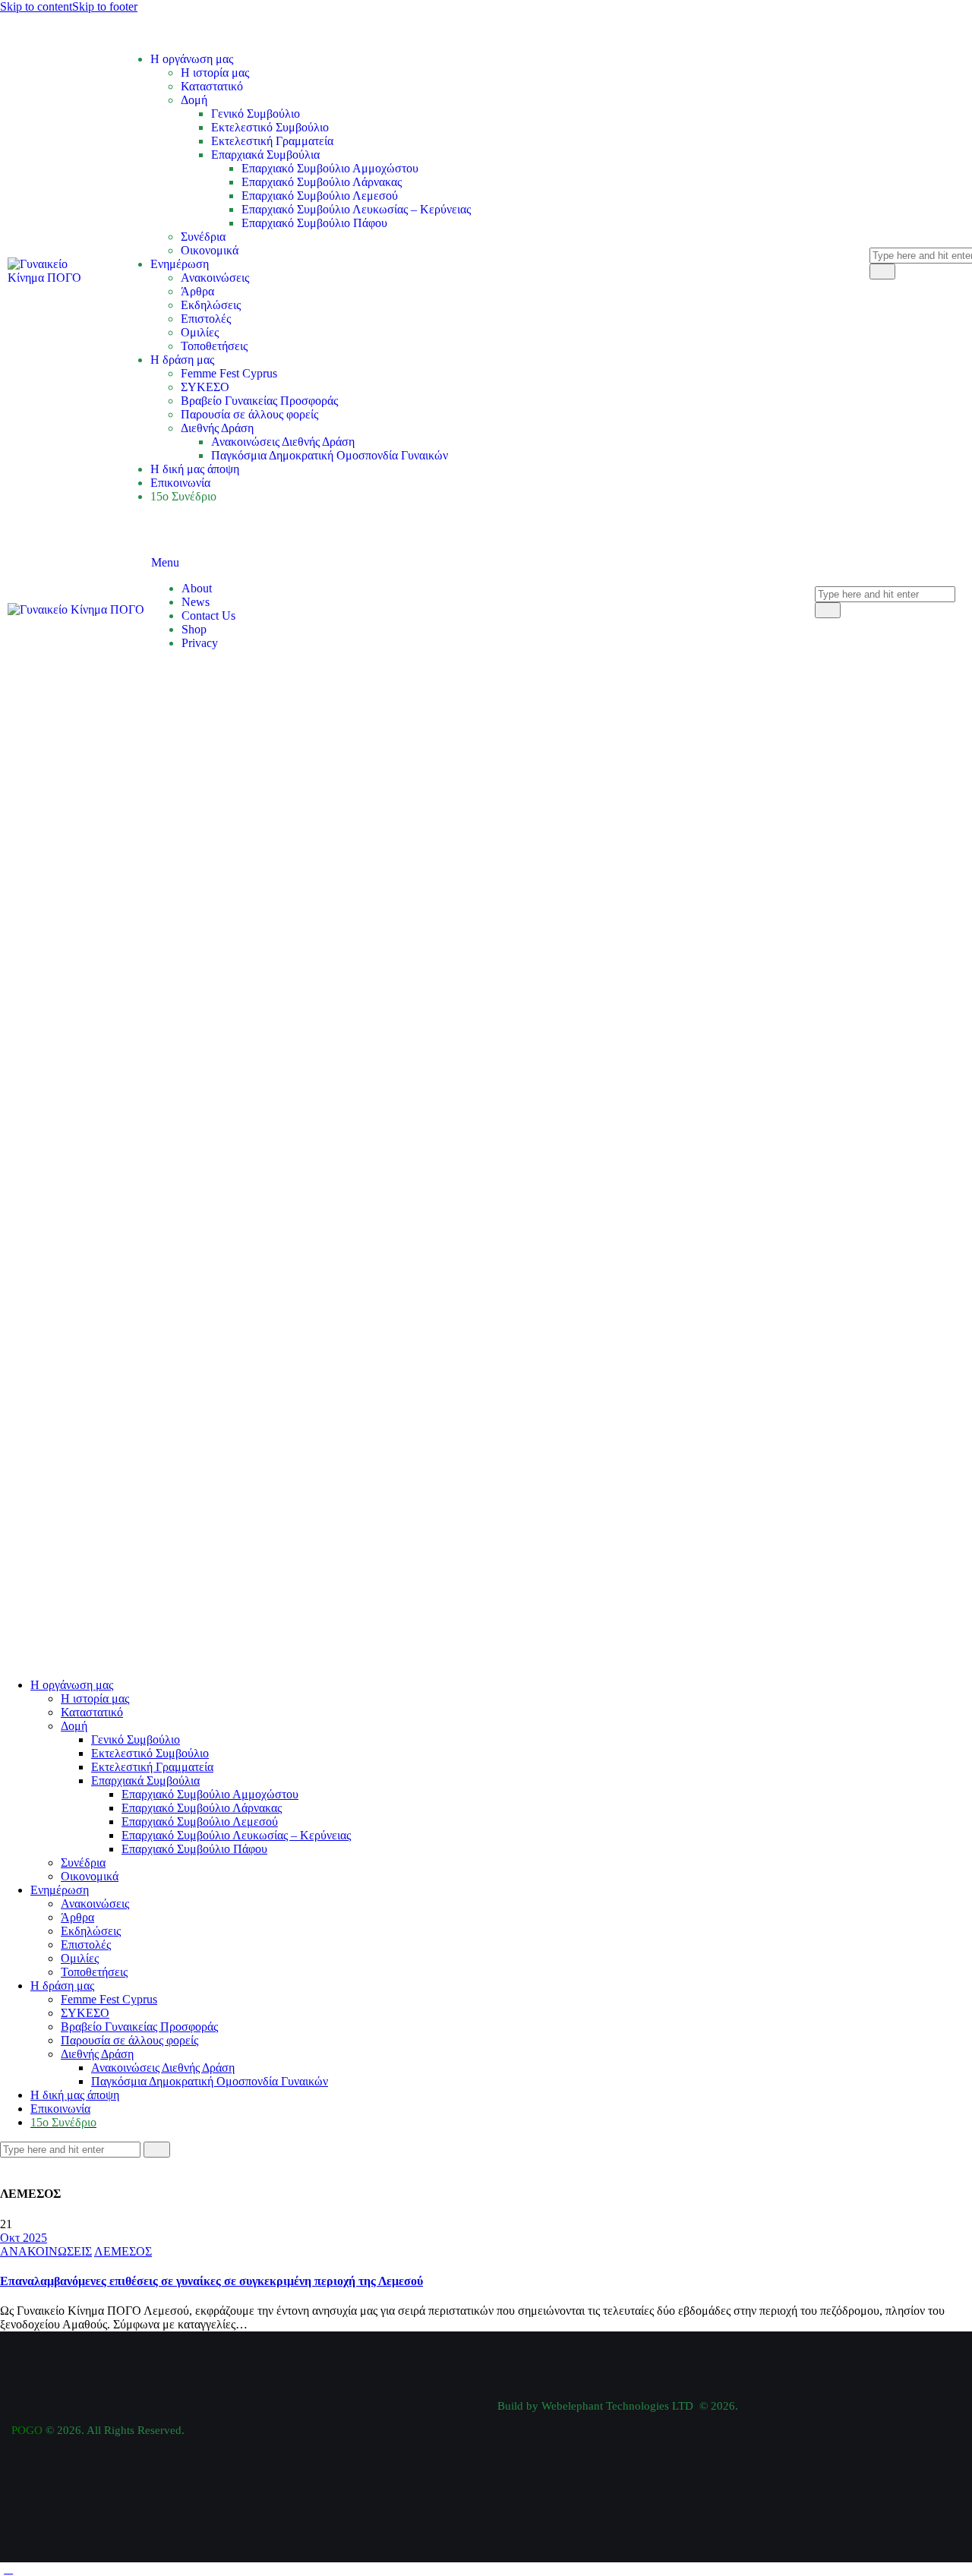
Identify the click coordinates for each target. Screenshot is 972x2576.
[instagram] (59, 2164)
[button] (8, 2569)
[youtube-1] (43, 2164)
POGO (27, 2430)
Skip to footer (105, 6)
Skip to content (36, 6)
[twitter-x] (25, 2164)
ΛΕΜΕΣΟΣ (123, 2251)
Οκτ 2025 (24, 2238)
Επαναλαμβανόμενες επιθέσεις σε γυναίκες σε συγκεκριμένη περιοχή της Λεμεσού (211, 2281)
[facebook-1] (8, 2164)
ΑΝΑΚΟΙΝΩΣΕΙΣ (46, 2251)
